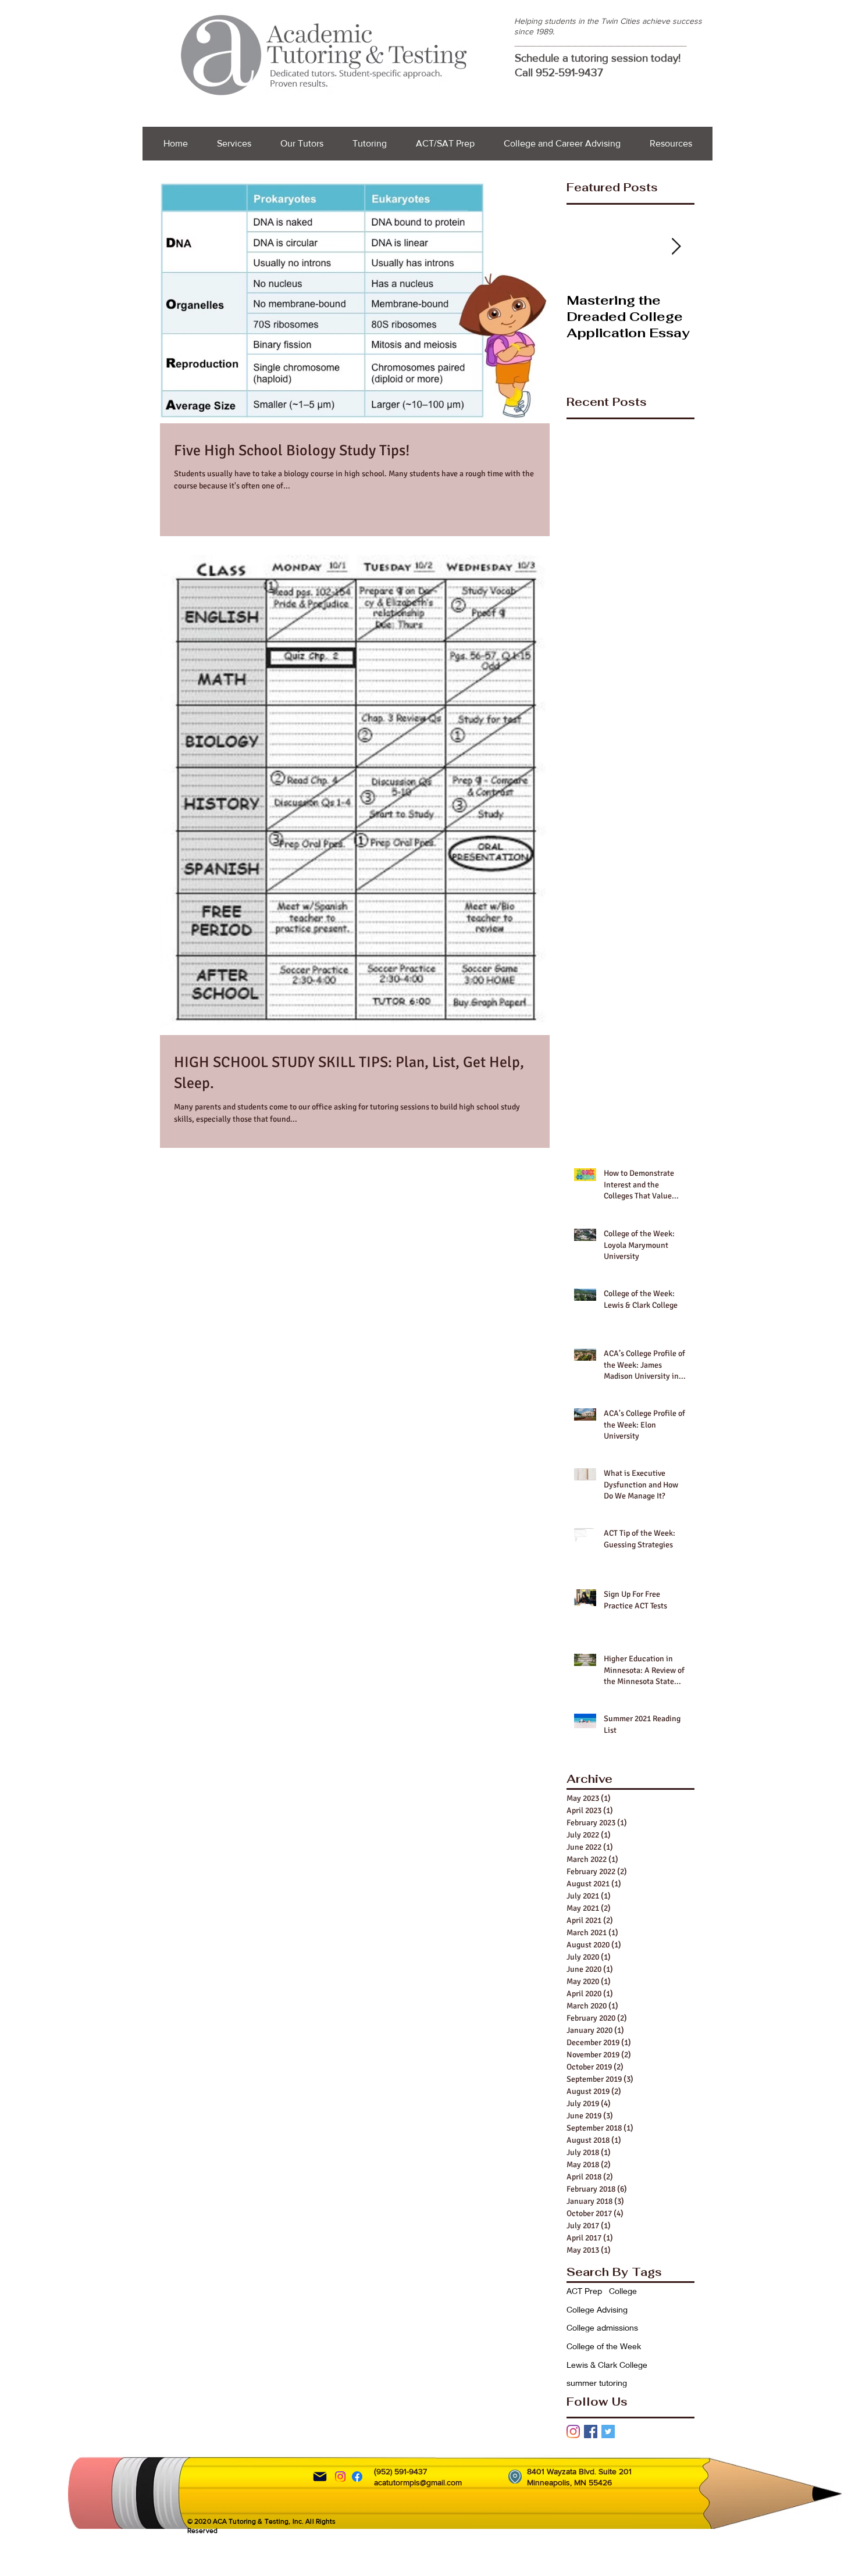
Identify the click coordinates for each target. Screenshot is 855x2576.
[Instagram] (573, 2431)
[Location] (515, 2477)
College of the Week (604, 2346)
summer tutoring (597, 2383)
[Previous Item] (585, 247)
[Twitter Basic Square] (608, 2431)
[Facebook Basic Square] (591, 2431)
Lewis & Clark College (607, 2365)
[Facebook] (357, 2477)
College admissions (602, 2327)
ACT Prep (584, 2291)
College (623, 2291)
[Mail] (320, 2477)
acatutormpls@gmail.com (418, 2482)
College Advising (597, 2309)
